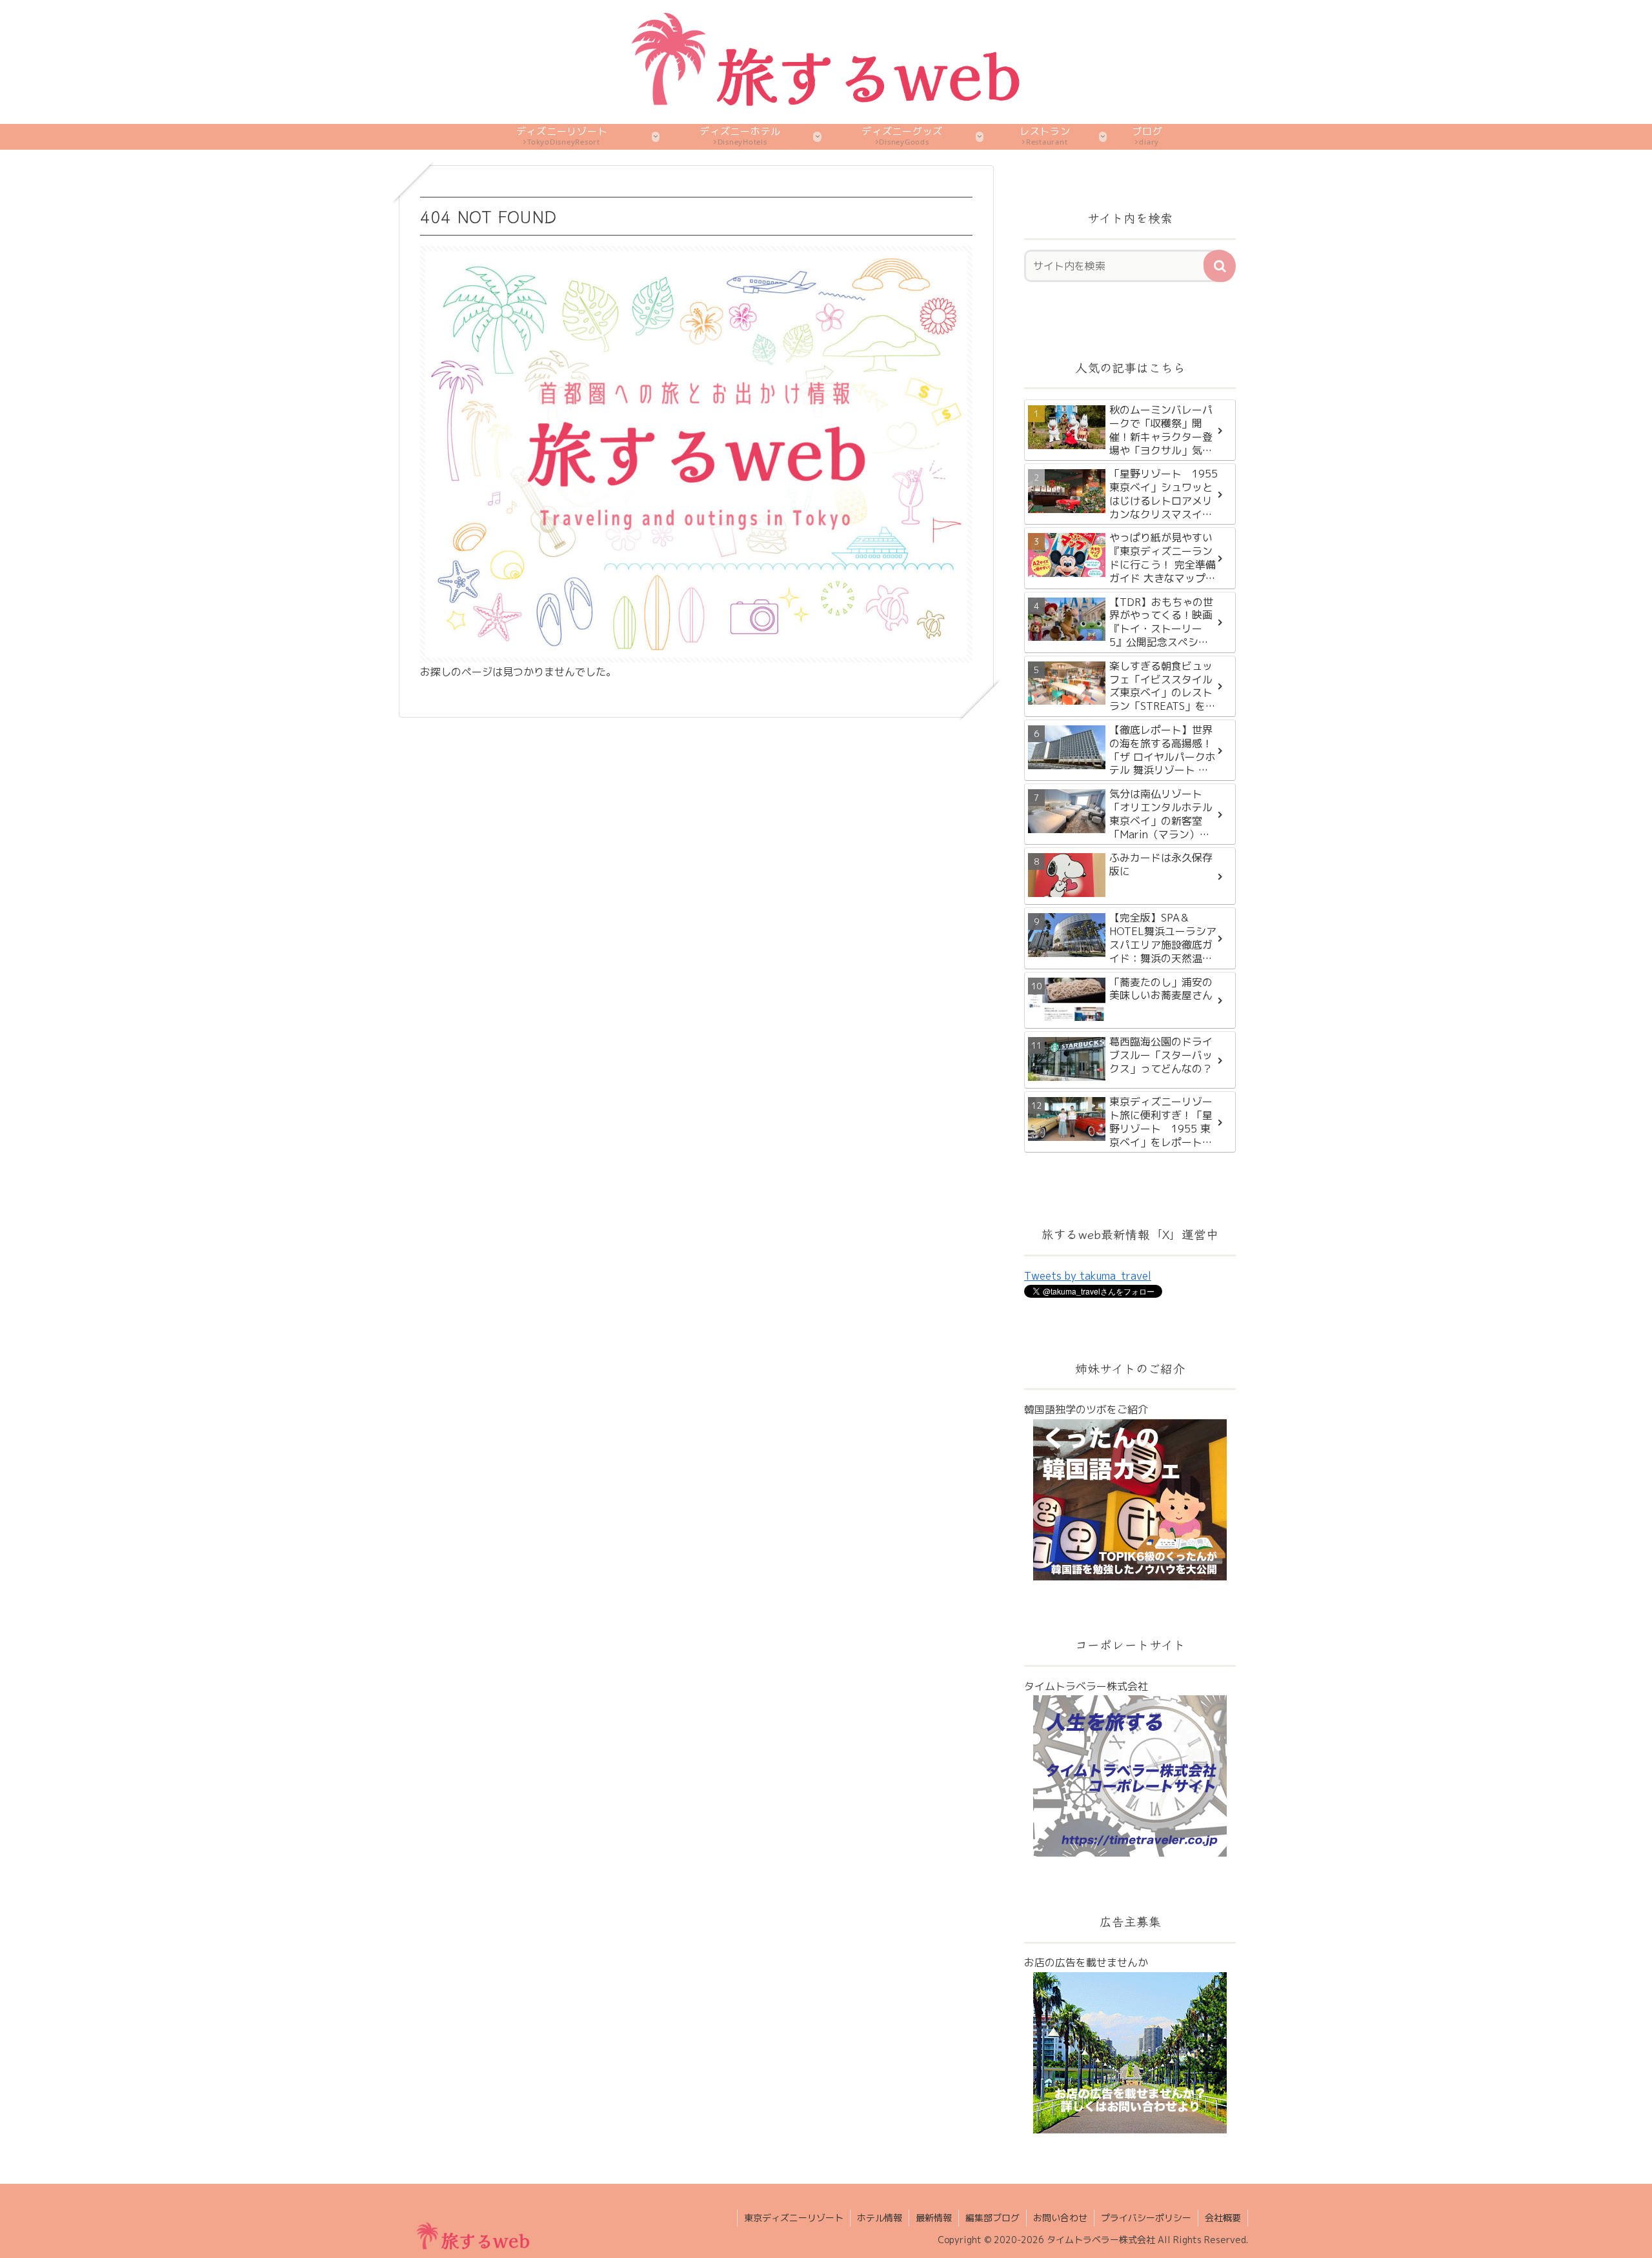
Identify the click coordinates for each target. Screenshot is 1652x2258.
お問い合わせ (1060, 2218)
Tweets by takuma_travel (1088, 1276)
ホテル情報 (880, 2218)
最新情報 (934, 2218)
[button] (1220, 266)
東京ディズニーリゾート (794, 2218)
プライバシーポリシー (1146, 2218)
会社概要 (1223, 2218)
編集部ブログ (992, 2218)
